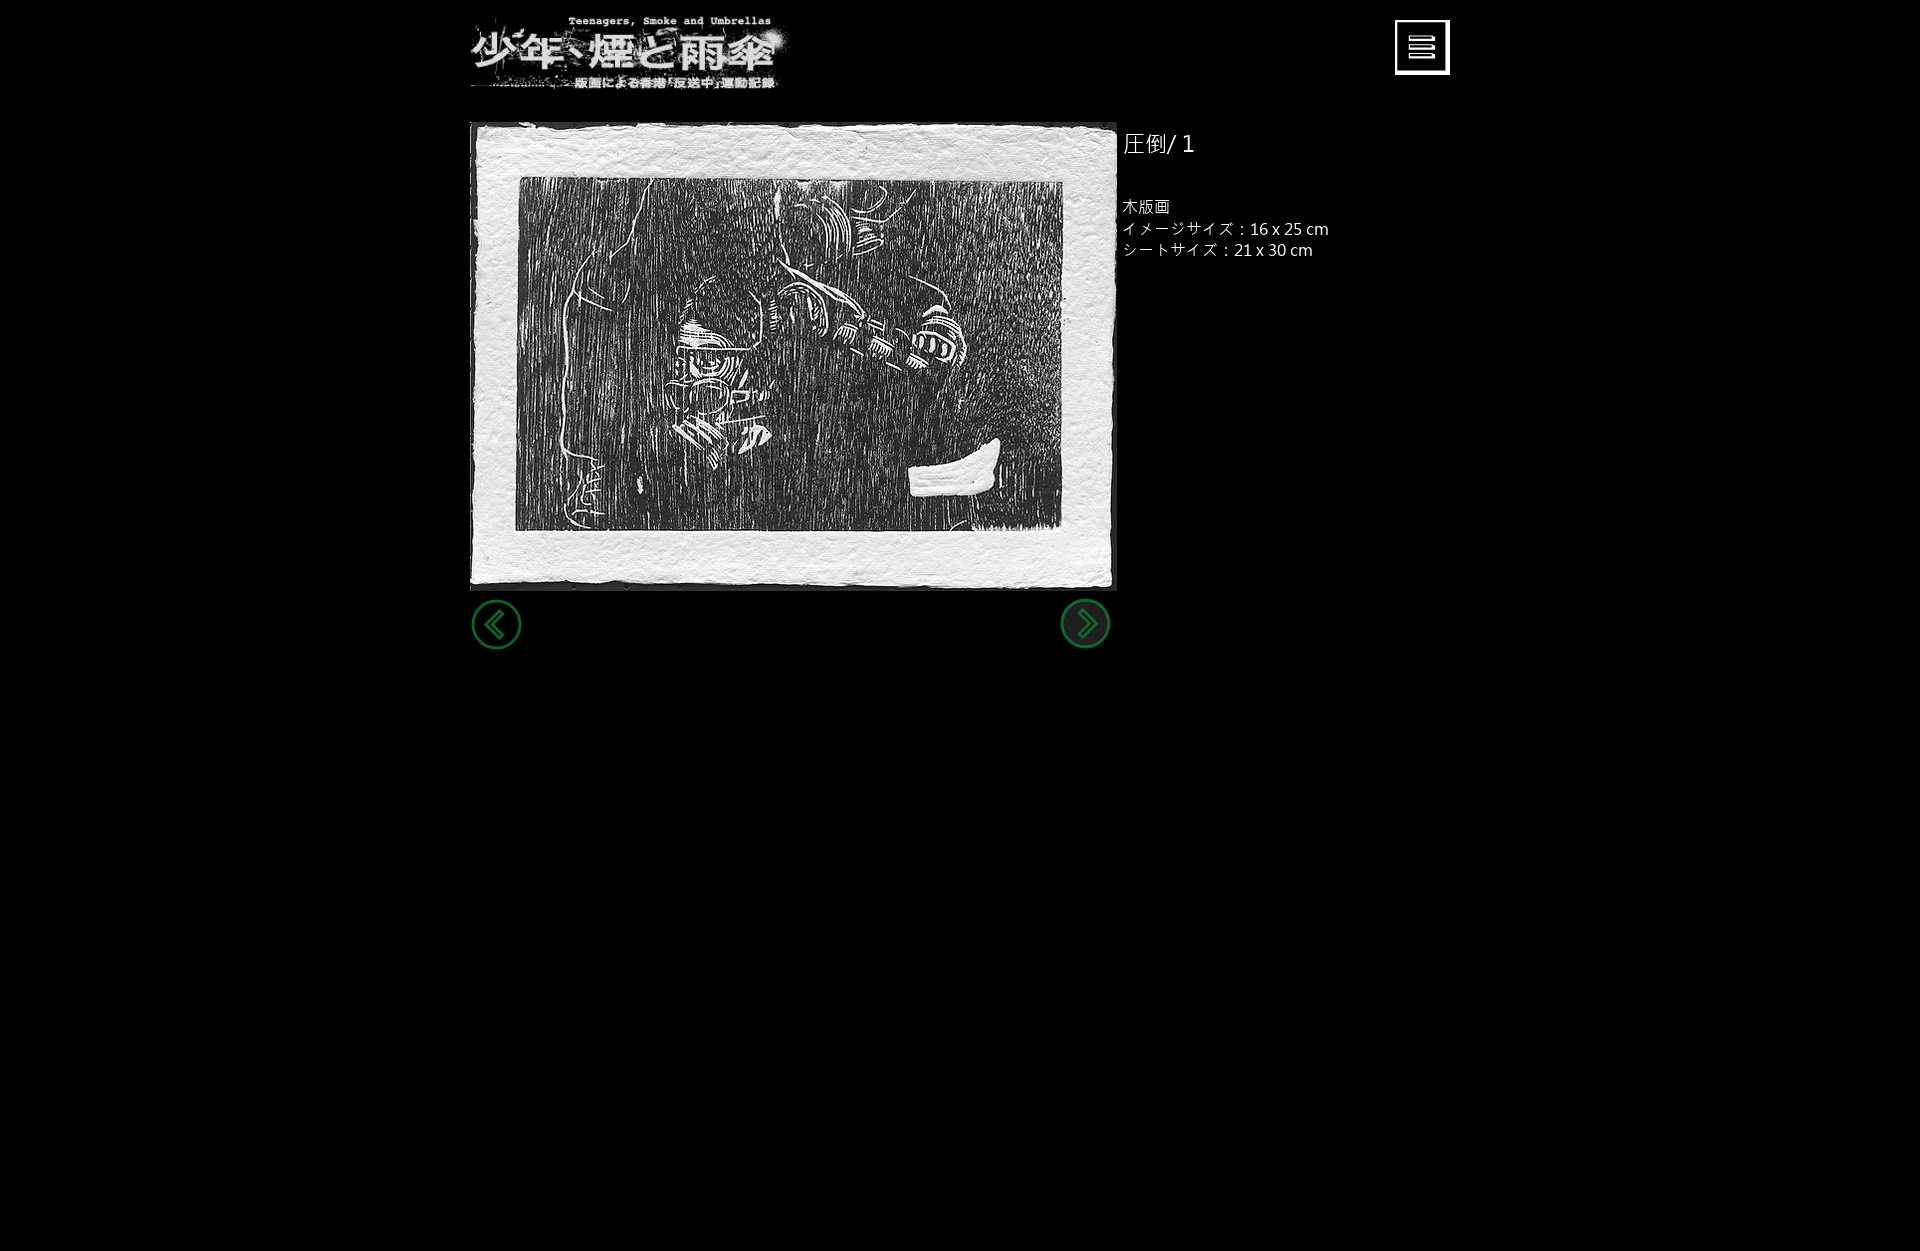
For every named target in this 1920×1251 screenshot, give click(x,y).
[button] (1422, 47)
